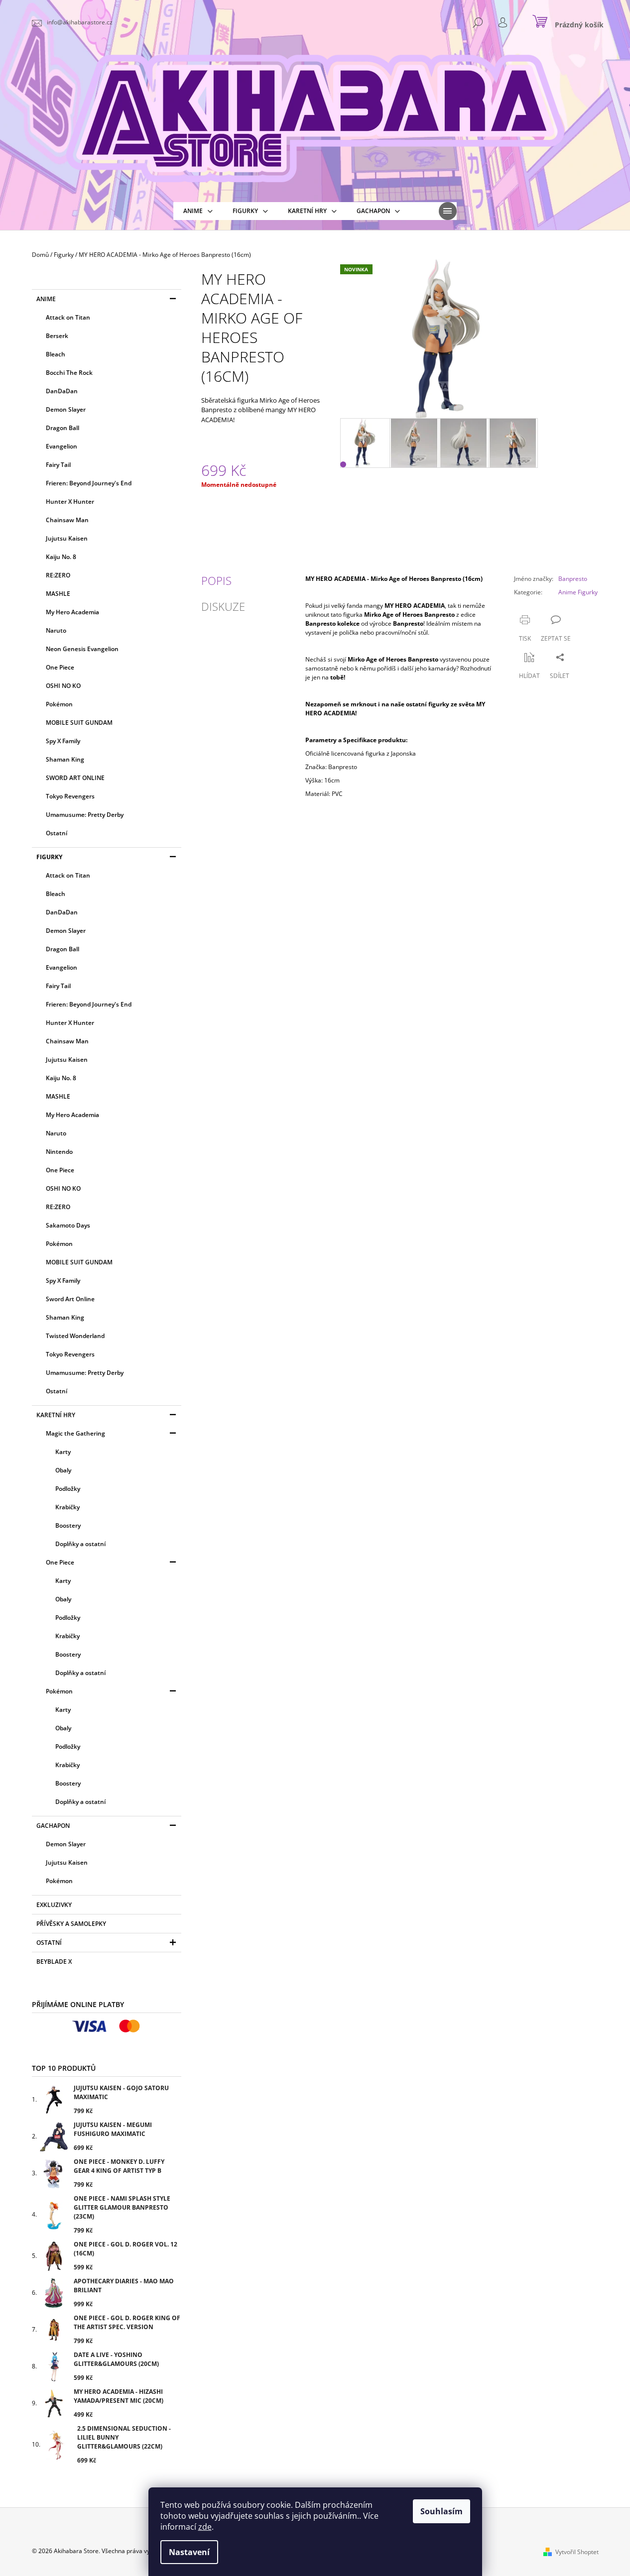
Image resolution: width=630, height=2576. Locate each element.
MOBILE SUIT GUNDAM (79, 723)
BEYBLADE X (54, 1961)
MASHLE (58, 594)
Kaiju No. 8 (61, 557)
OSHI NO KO (63, 686)
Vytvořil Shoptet (577, 2552)
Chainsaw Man (67, 520)
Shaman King (65, 759)
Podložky (68, 1489)
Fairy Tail (58, 465)
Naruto (56, 630)
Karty (63, 1452)
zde (205, 2527)
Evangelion (62, 446)
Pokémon (59, 704)
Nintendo (59, 1152)
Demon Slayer (66, 409)
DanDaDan (62, 391)
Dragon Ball (63, 428)
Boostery (68, 1525)
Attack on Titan (68, 317)
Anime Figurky (578, 592)
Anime (46, 299)
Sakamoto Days (68, 1225)
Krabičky (67, 1507)
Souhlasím (441, 2511)
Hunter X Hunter (70, 502)
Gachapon (53, 1826)
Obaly (63, 1470)
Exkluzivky (54, 1905)
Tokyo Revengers (70, 796)
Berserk (57, 336)
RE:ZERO (58, 575)
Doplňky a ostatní (80, 1544)
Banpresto (573, 579)
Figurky (49, 857)
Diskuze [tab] (223, 606)
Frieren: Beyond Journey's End (89, 483)
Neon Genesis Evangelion (82, 649)
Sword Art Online (70, 1299)
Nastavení (189, 2552)
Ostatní (57, 833)
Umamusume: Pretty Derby (85, 815)
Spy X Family (63, 741)
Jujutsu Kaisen (67, 538)
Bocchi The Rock (69, 373)
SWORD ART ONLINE (75, 778)
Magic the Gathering (75, 1433)
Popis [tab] (216, 580)
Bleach (56, 354)
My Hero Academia (72, 612)
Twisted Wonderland (75, 1336)
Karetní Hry (56, 1415)
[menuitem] (198, 211)
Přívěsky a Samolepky (71, 1924)
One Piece (60, 667)
